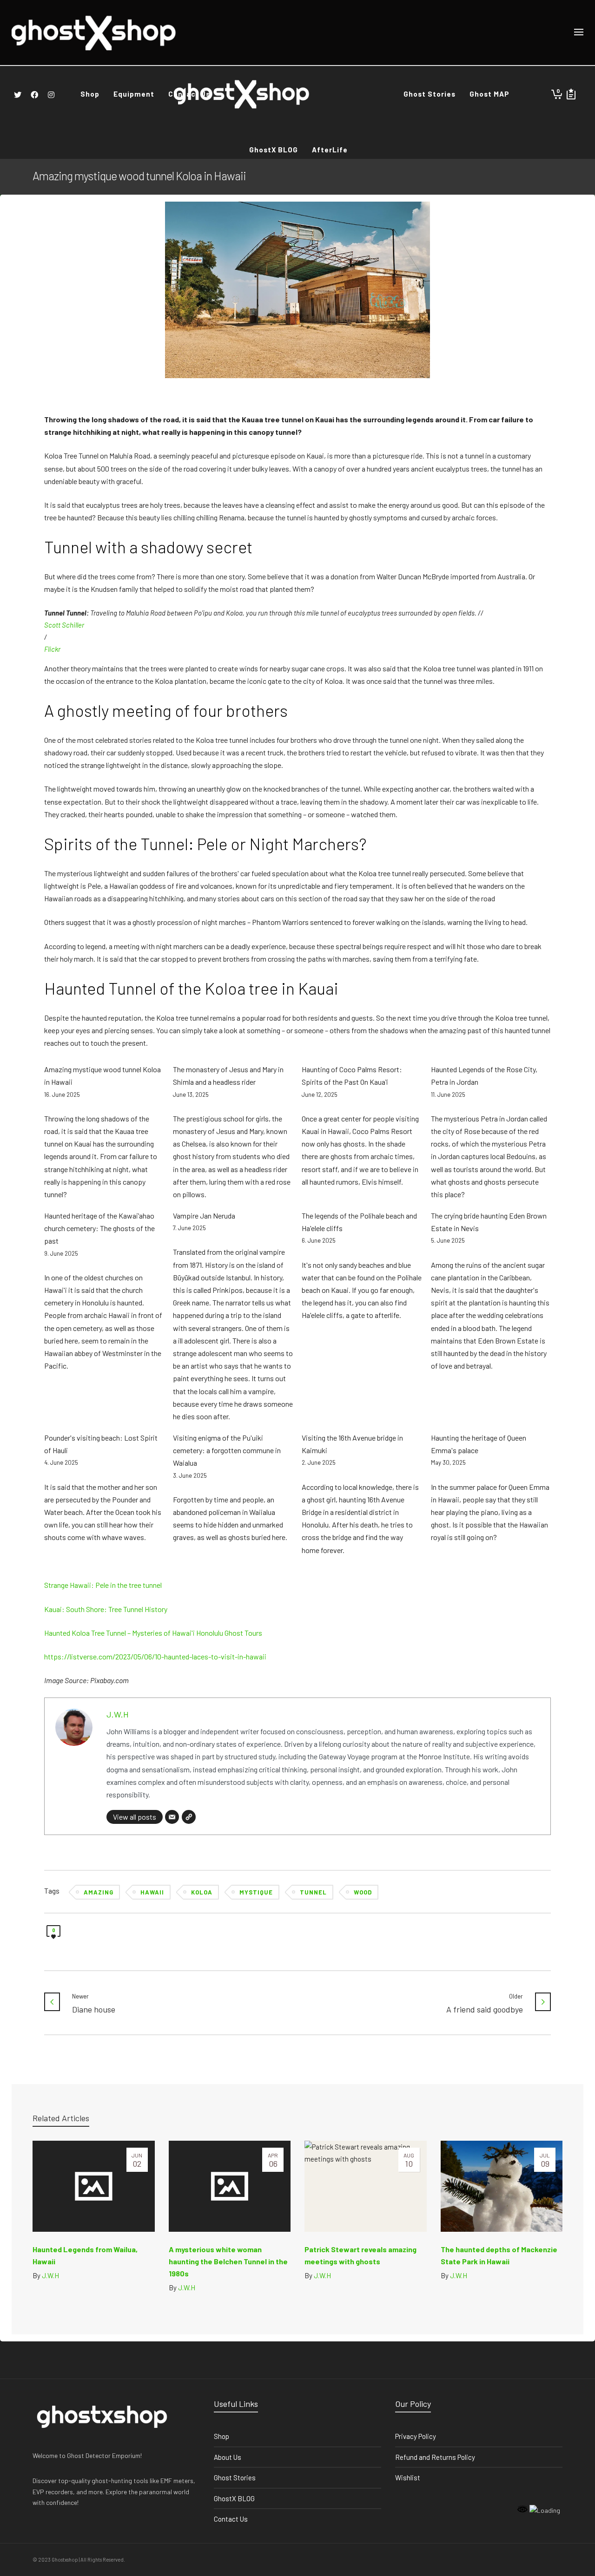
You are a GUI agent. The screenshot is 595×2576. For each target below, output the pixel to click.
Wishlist (408, 2478)
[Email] (172, 1817)
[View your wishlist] (571, 94)
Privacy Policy (416, 2436)
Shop (221, 2436)
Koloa (202, 1892)
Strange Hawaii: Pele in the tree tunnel (103, 1585)
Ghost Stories (235, 2478)
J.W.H (118, 1714)
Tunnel (313, 1892)
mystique (256, 1892)
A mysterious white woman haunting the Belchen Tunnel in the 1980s (228, 2261)
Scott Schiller (64, 625)
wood (363, 1892)
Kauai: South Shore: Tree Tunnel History (106, 1609)
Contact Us (231, 2519)
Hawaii (152, 1892)
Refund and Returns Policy (435, 2457)
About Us (228, 2457)
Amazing (99, 1892)
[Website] (189, 1817)
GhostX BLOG (234, 2498)
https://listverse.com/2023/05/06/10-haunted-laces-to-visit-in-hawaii (155, 1656)
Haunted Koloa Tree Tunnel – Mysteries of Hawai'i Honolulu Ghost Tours (153, 1633)
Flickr (52, 649)
